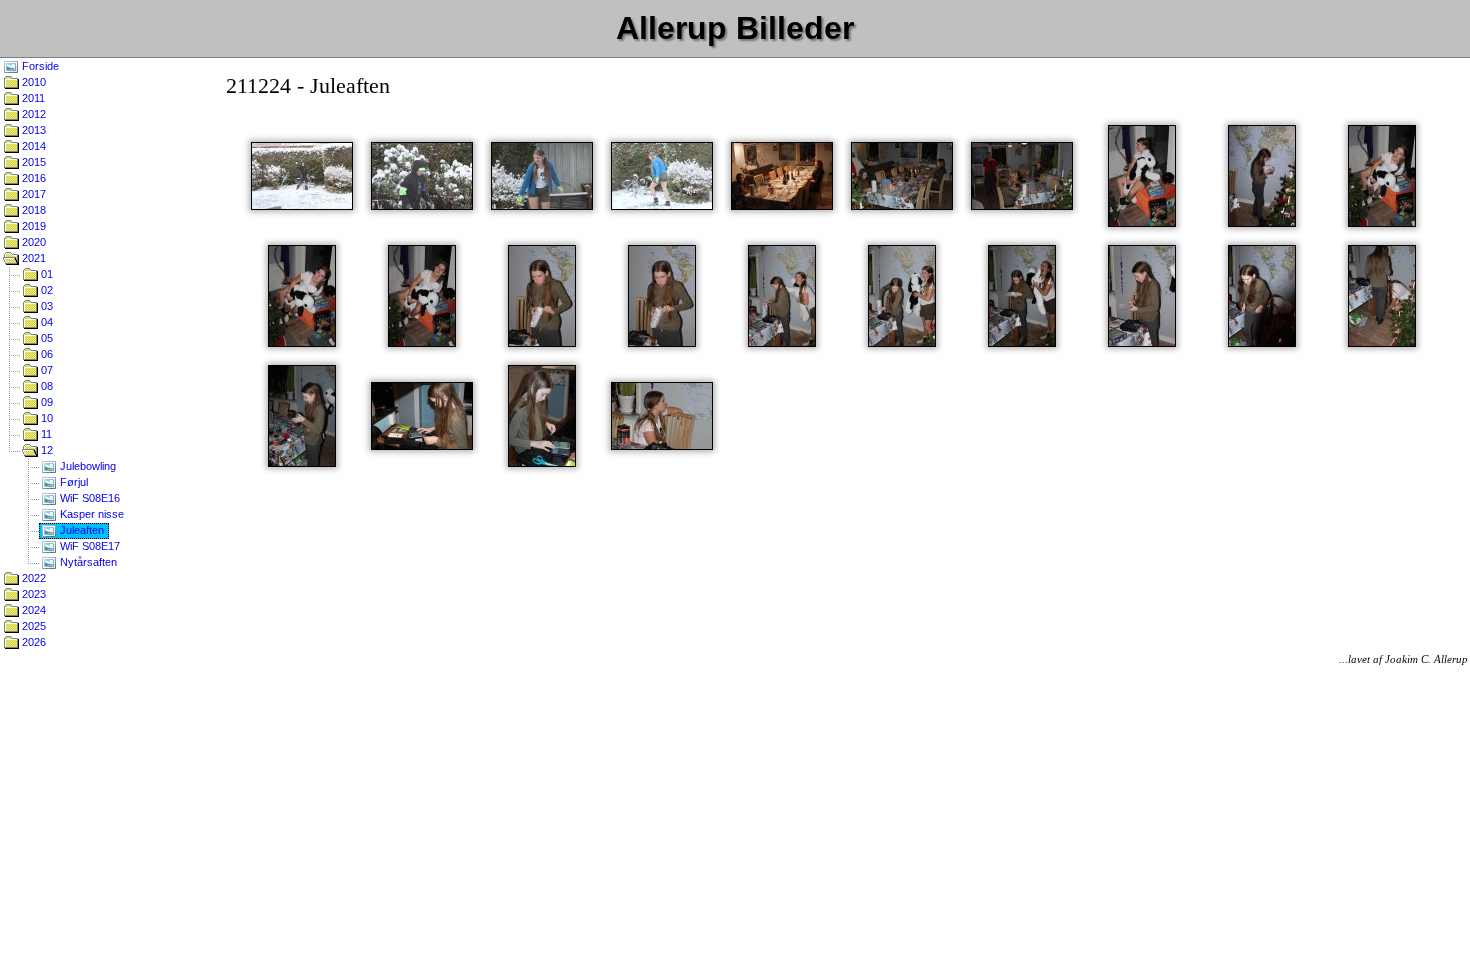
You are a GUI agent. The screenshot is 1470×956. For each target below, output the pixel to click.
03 (45, 306)
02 (45, 290)
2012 (32, 114)
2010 (32, 82)
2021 (32, 258)
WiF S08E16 (88, 498)
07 (45, 370)
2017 (32, 194)
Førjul (72, 482)
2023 (32, 594)
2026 (32, 642)
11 (45, 434)
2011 (32, 98)
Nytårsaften (87, 562)
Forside (39, 66)
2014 (32, 146)
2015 (32, 162)
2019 (32, 226)
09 (45, 402)
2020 (32, 242)
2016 (32, 178)
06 (45, 354)
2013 (32, 130)
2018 (32, 210)
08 (45, 386)
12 (45, 450)
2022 (32, 578)
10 (45, 418)
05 (45, 338)
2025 (32, 626)
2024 (32, 610)
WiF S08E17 (88, 546)
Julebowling (86, 466)
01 (45, 274)
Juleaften (80, 530)
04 (45, 322)
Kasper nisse (90, 514)
